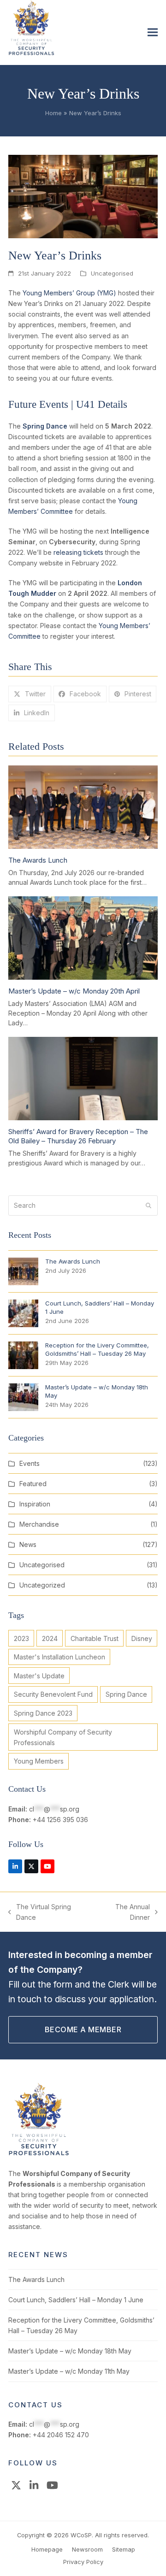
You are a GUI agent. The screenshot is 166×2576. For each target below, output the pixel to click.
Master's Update (39, 1676)
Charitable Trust (95, 1638)
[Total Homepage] (39, 2154)
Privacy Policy (83, 2562)
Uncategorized (42, 1585)
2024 (50, 1638)
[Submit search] (148, 1206)
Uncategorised (112, 273)
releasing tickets (78, 552)
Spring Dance (126, 1694)
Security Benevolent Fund (53, 1694)
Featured (33, 1484)
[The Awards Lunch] (83, 806)
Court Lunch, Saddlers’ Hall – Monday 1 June (76, 2300)
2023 (21, 1638)
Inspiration (35, 1504)
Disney (142, 1638)
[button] (153, 32)
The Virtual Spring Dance (40, 1913)
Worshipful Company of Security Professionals (63, 1737)
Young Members (39, 1761)
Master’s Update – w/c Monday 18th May (70, 2351)
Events (30, 1463)
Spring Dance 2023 (43, 1713)
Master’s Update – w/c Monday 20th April (74, 991)
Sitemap (124, 2549)
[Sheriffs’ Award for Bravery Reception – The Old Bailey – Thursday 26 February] (83, 1078)
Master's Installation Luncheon (59, 1657)
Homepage (47, 2549)
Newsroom (87, 2549)
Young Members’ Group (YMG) (69, 293)
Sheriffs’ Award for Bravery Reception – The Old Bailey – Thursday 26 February (78, 1136)
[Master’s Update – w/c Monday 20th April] (83, 937)
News (28, 1544)
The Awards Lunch (38, 860)
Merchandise (39, 1524)
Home (53, 113)
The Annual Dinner (124, 1913)
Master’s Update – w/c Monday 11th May (69, 2371)
